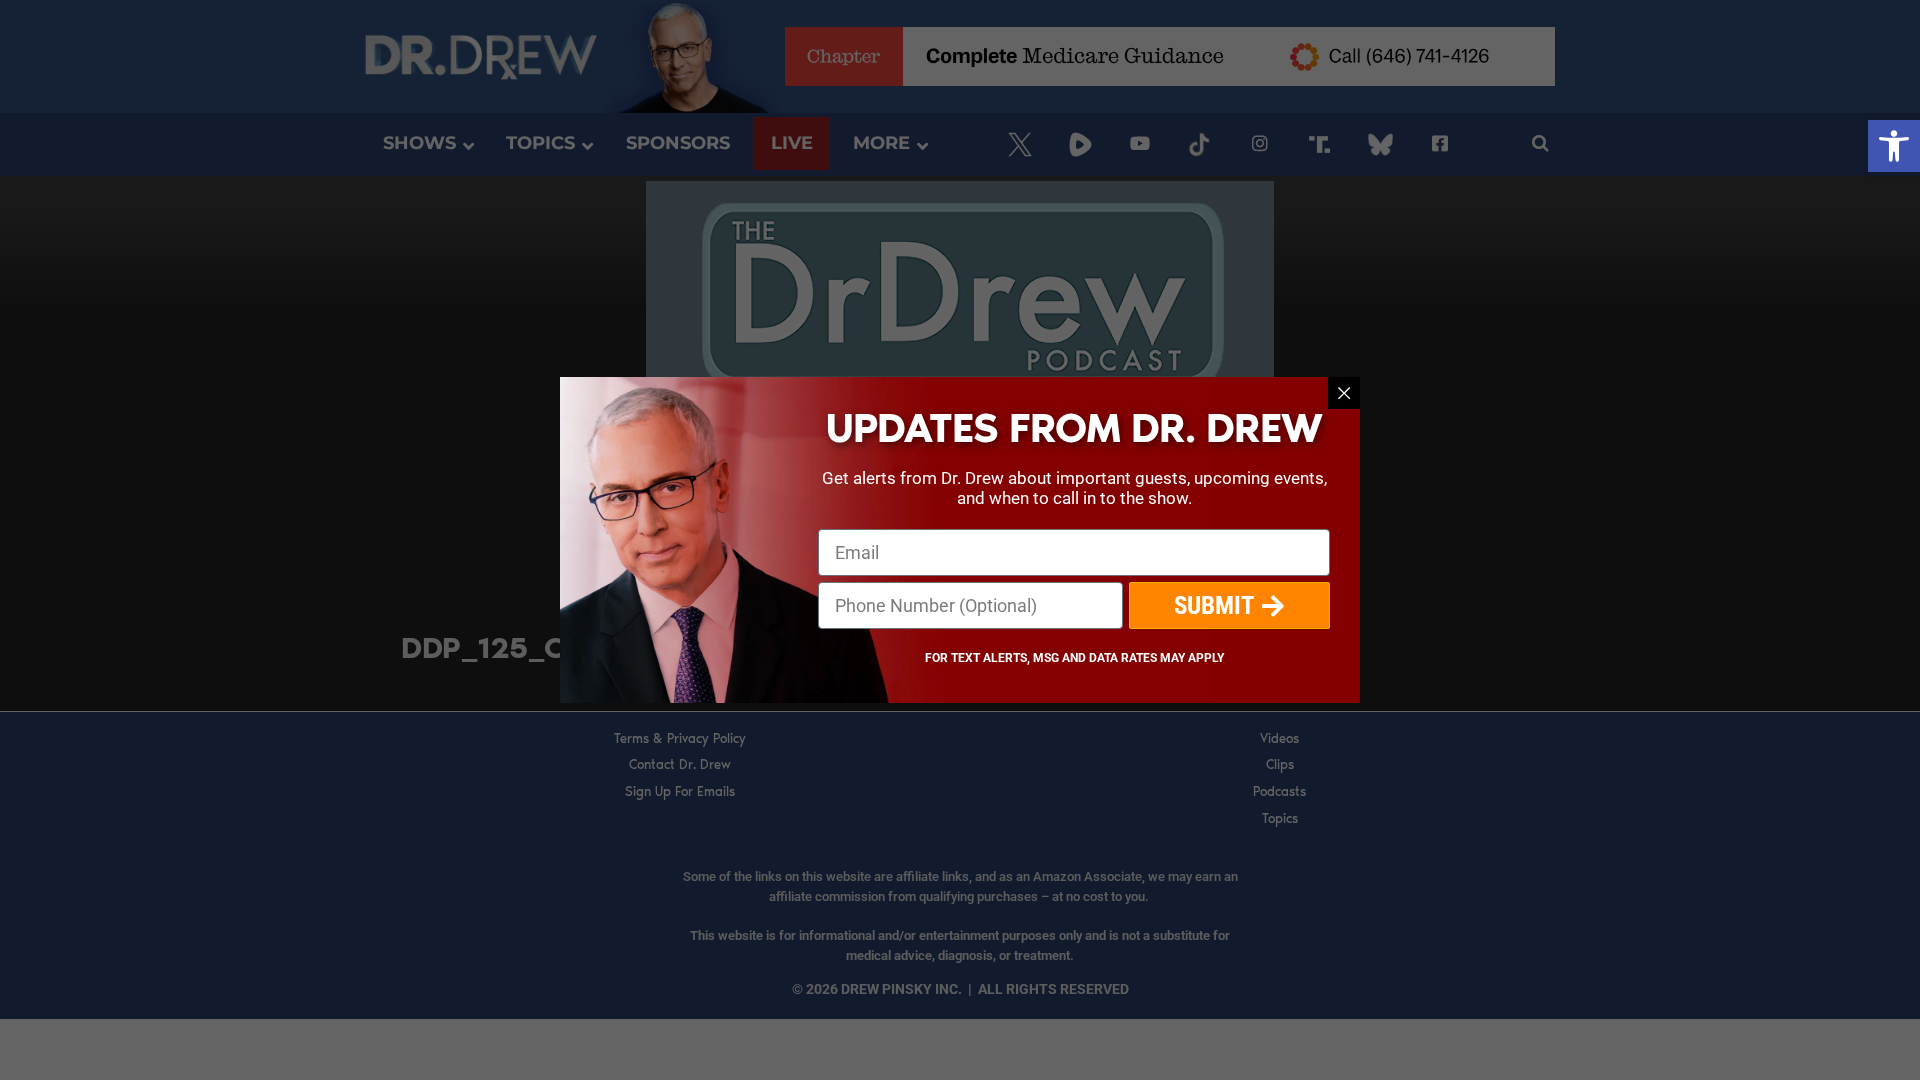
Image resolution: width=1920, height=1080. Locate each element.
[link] (1894, 146)
